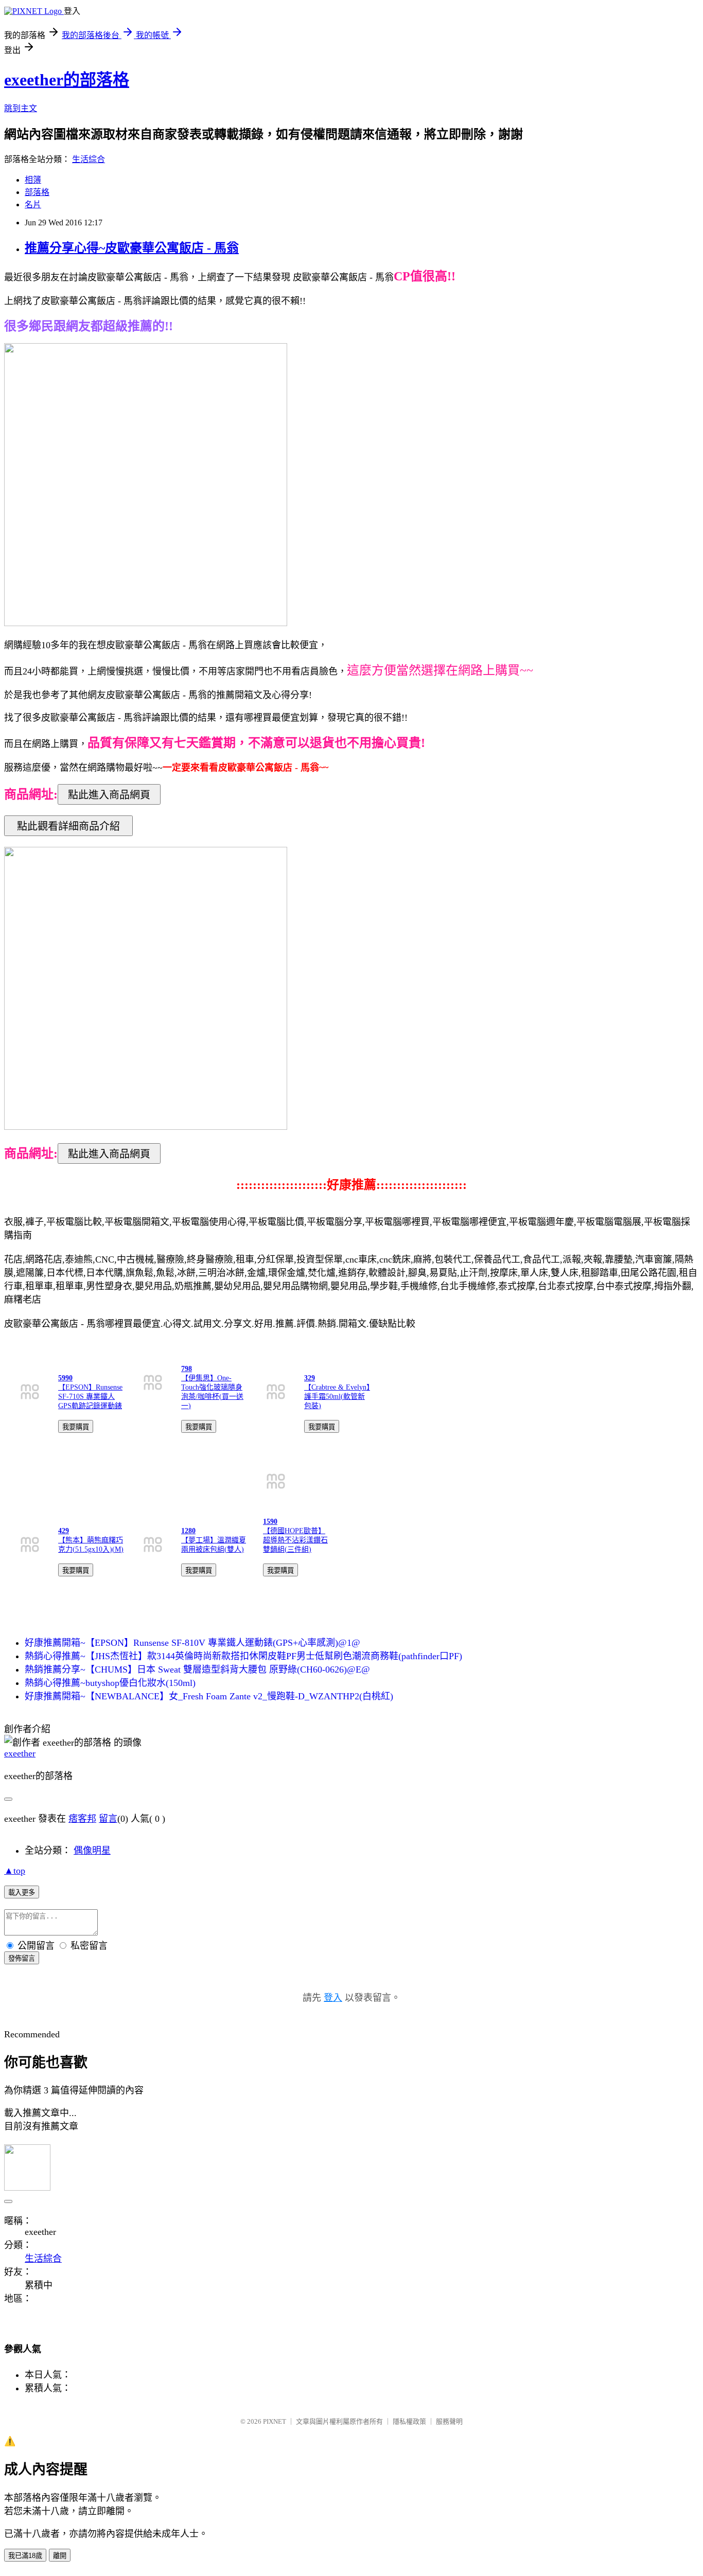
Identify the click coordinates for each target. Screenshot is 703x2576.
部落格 (37, 192)
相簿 (33, 180)
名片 (33, 205)
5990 (65, 1378)
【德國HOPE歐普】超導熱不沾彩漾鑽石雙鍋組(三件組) (295, 1540)
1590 (270, 1522)
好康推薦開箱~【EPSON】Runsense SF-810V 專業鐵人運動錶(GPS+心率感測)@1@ (192, 1643)
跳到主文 (21, 108)
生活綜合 (89, 159)
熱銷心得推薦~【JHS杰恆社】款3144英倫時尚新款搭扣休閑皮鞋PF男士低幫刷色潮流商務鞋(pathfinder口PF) (243, 1656)
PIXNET (275, 2421)
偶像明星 (92, 1851)
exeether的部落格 (67, 80)
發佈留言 (22, 1958)
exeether (20, 1753)
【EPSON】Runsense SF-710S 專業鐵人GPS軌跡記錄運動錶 (90, 1397)
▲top (15, 1871)
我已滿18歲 (25, 2556)
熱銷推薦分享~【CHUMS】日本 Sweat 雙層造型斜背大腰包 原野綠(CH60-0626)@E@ (197, 1669)
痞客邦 (82, 1819)
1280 (188, 1531)
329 (310, 1378)
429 (64, 1531)
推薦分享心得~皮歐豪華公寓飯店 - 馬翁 (132, 248)
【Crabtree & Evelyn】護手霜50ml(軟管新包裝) (337, 1397)
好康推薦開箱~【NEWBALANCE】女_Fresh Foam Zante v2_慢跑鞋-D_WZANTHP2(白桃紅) (209, 1696)
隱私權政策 (409, 2421)
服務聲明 (449, 2421)
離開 (60, 2556)
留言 (108, 1819)
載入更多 (22, 1893)
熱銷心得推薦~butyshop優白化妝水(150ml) (110, 1683)
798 (187, 1369)
